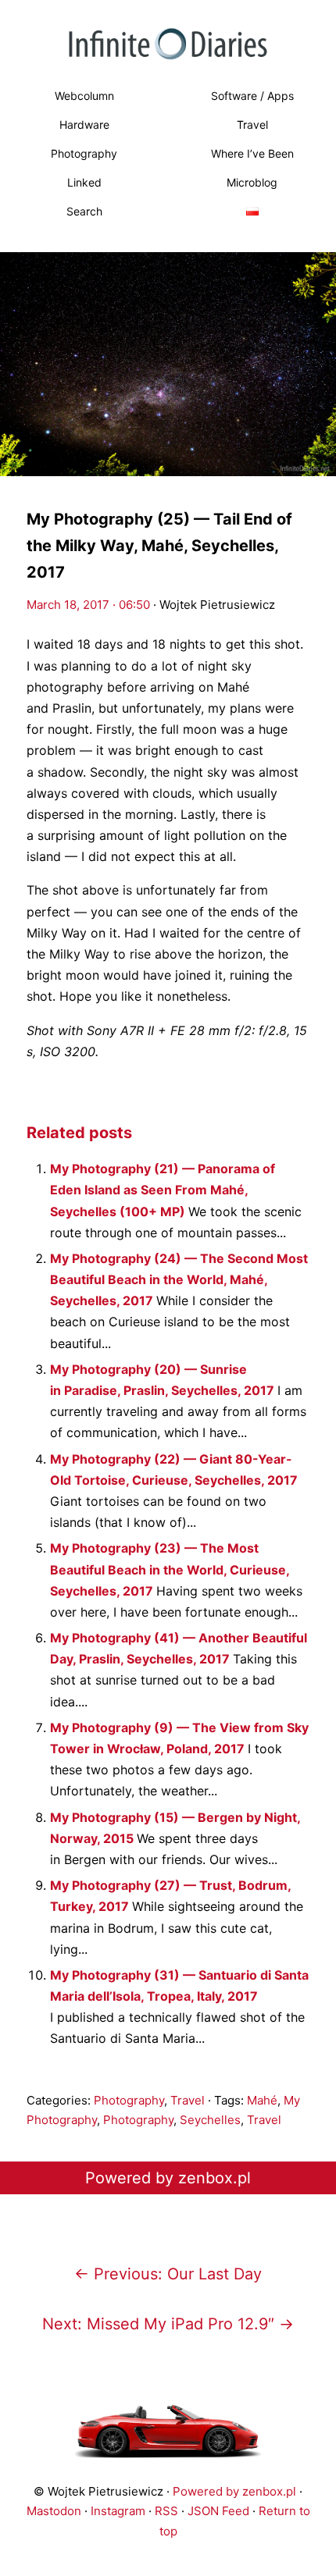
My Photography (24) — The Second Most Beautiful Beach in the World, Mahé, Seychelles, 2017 (179, 1279)
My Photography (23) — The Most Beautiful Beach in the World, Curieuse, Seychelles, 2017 (170, 1569)
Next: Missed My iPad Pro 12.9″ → (168, 2324)
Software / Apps (252, 96)
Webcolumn (84, 96)
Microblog (252, 182)
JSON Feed (218, 2511)
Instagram (118, 2511)
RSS (166, 2511)
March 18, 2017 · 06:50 (88, 605)
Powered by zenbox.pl (168, 2178)
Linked (84, 182)
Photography (84, 153)
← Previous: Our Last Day (168, 2274)
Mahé (262, 2100)
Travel (252, 125)
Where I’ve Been (252, 153)
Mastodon (54, 2511)
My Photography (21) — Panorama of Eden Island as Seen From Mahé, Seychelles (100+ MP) (163, 1190)
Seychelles (210, 2120)
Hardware (84, 125)
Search (84, 211)
